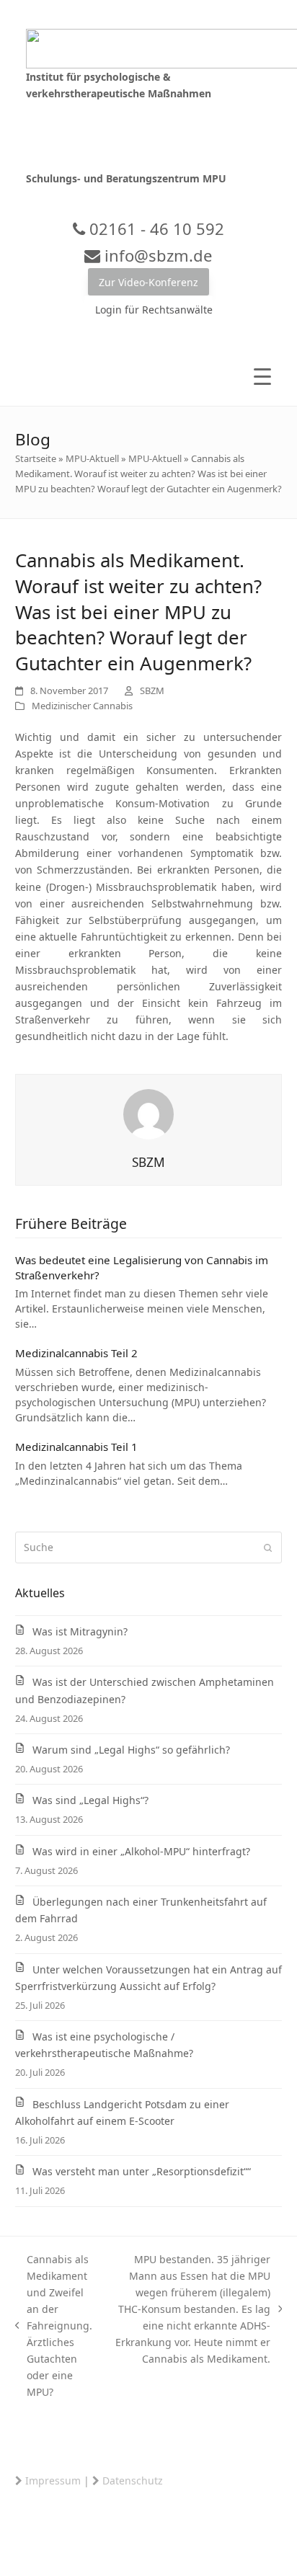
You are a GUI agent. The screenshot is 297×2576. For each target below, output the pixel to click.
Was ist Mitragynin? (80, 1631)
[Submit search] (268, 1547)
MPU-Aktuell (92, 458)
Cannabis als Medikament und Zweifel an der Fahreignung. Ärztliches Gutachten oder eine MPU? (54, 2326)
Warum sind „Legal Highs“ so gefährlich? (131, 1750)
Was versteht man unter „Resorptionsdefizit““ (142, 2171)
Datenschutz (133, 2480)
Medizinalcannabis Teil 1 (76, 1447)
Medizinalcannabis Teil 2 (76, 1353)
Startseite (36, 458)
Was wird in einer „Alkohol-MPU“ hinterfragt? (141, 1851)
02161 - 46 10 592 (155, 228)
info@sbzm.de (156, 255)
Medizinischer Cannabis (82, 706)
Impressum (53, 2480)
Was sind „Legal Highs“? (90, 1800)
